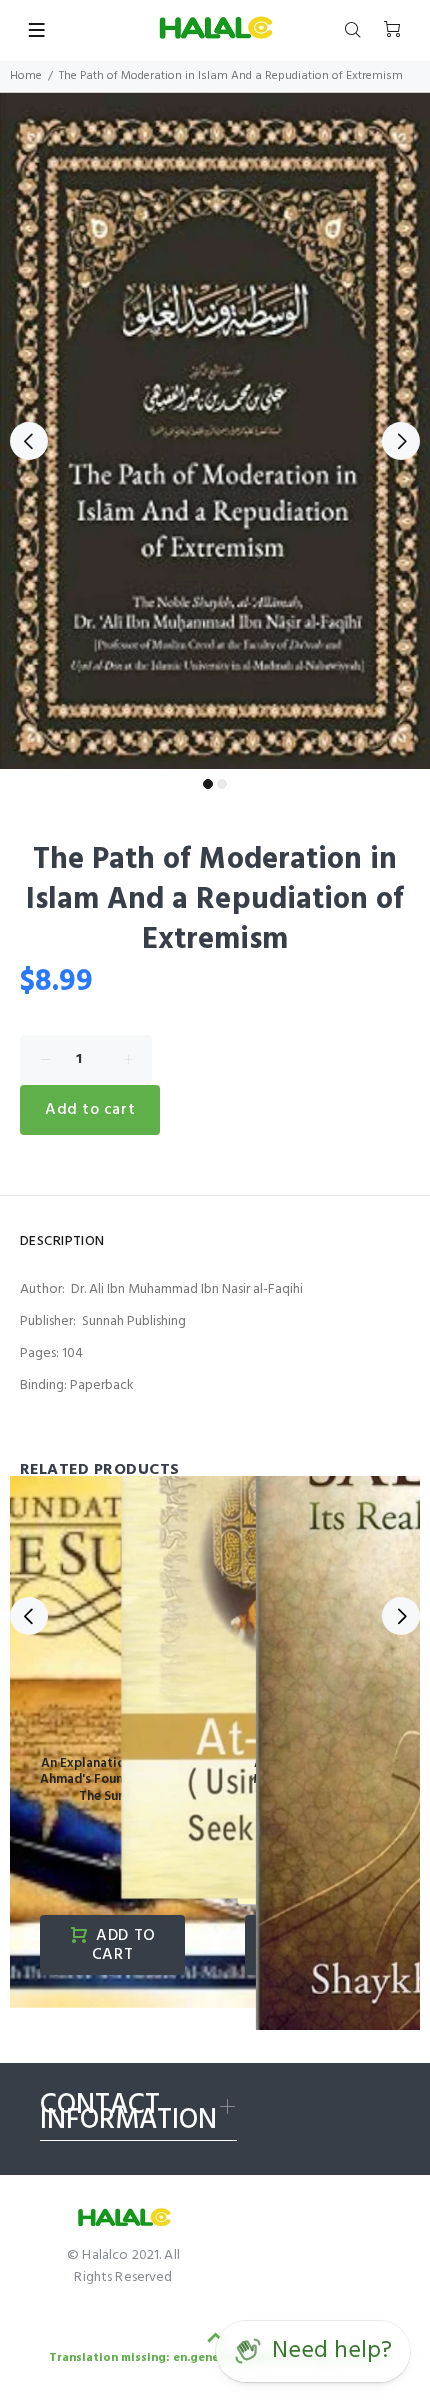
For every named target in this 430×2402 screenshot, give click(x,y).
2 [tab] (222, 784)
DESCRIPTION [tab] (62, 1241)
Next (401, 441)
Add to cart (90, 1110)
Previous (29, 441)
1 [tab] (208, 784)
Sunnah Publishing (134, 1321)
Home (26, 76)
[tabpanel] (215, 430)
